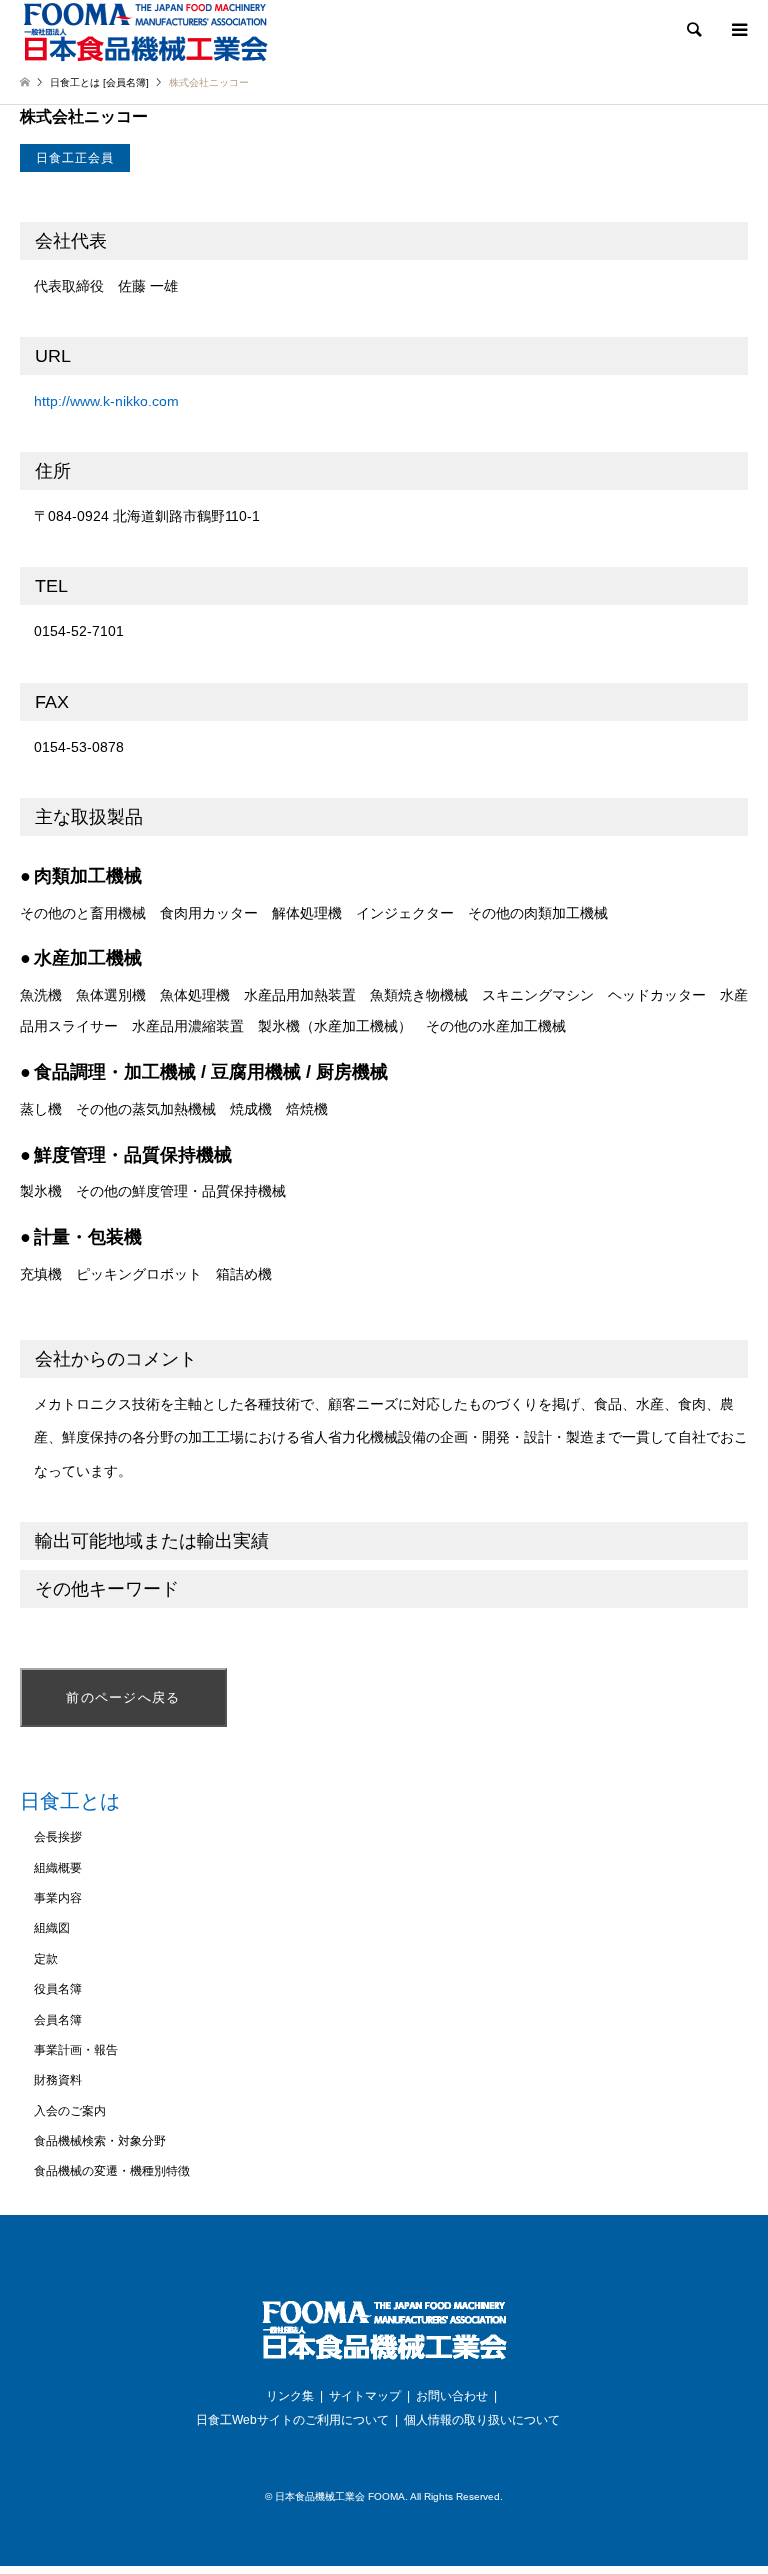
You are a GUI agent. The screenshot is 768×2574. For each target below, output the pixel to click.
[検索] (693, 30)
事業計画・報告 (76, 2050)
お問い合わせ (452, 2396)
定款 (46, 1959)
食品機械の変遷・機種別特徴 (112, 2171)
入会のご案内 (70, 2111)
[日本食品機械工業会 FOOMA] (145, 31)
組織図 (52, 1928)
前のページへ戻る (123, 1697)
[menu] (738, 30)
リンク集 (290, 2396)
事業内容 (58, 1898)
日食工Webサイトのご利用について (292, 2420)
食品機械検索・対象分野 (100, 2141)
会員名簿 (58, 2020)
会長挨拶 (58, 1837)
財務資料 (58, 2080)
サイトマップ (365, 2396)
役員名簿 (58, 1989)
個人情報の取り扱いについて (482, 2420)
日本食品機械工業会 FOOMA (340, 2496)
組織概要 (58, 1868)
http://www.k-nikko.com (106, 401)
